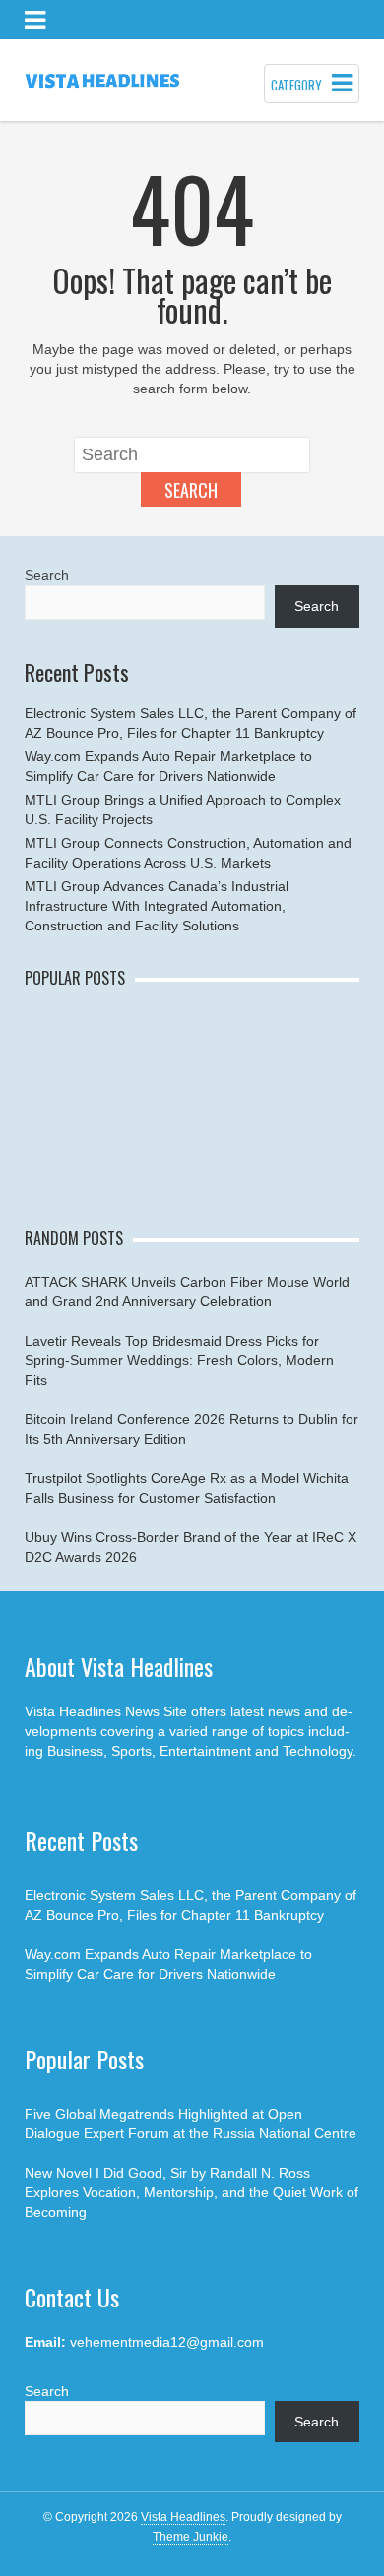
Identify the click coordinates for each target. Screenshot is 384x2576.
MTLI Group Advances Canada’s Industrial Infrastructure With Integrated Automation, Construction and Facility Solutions (157, 906)
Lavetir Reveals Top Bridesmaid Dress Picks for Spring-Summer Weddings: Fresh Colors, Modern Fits (179, 1360)
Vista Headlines (183, 2517)
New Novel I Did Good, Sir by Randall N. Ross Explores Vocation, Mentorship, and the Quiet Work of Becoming (192, 2192)
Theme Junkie (191, 2537)
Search (191, 490)
